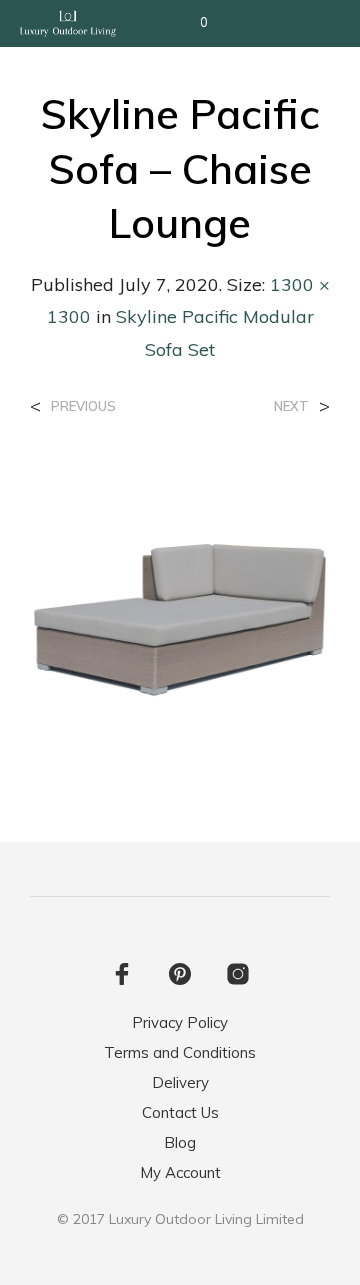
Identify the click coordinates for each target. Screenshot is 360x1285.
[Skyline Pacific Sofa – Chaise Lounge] (180, 610)
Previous (83, 406)
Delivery (180, 1082)
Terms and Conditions (180, 1052)
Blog (180, 1142)
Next (291, 406)
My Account (180, 1172)
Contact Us (180, 1112)
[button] (190, 23)
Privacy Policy (180, 1022)
